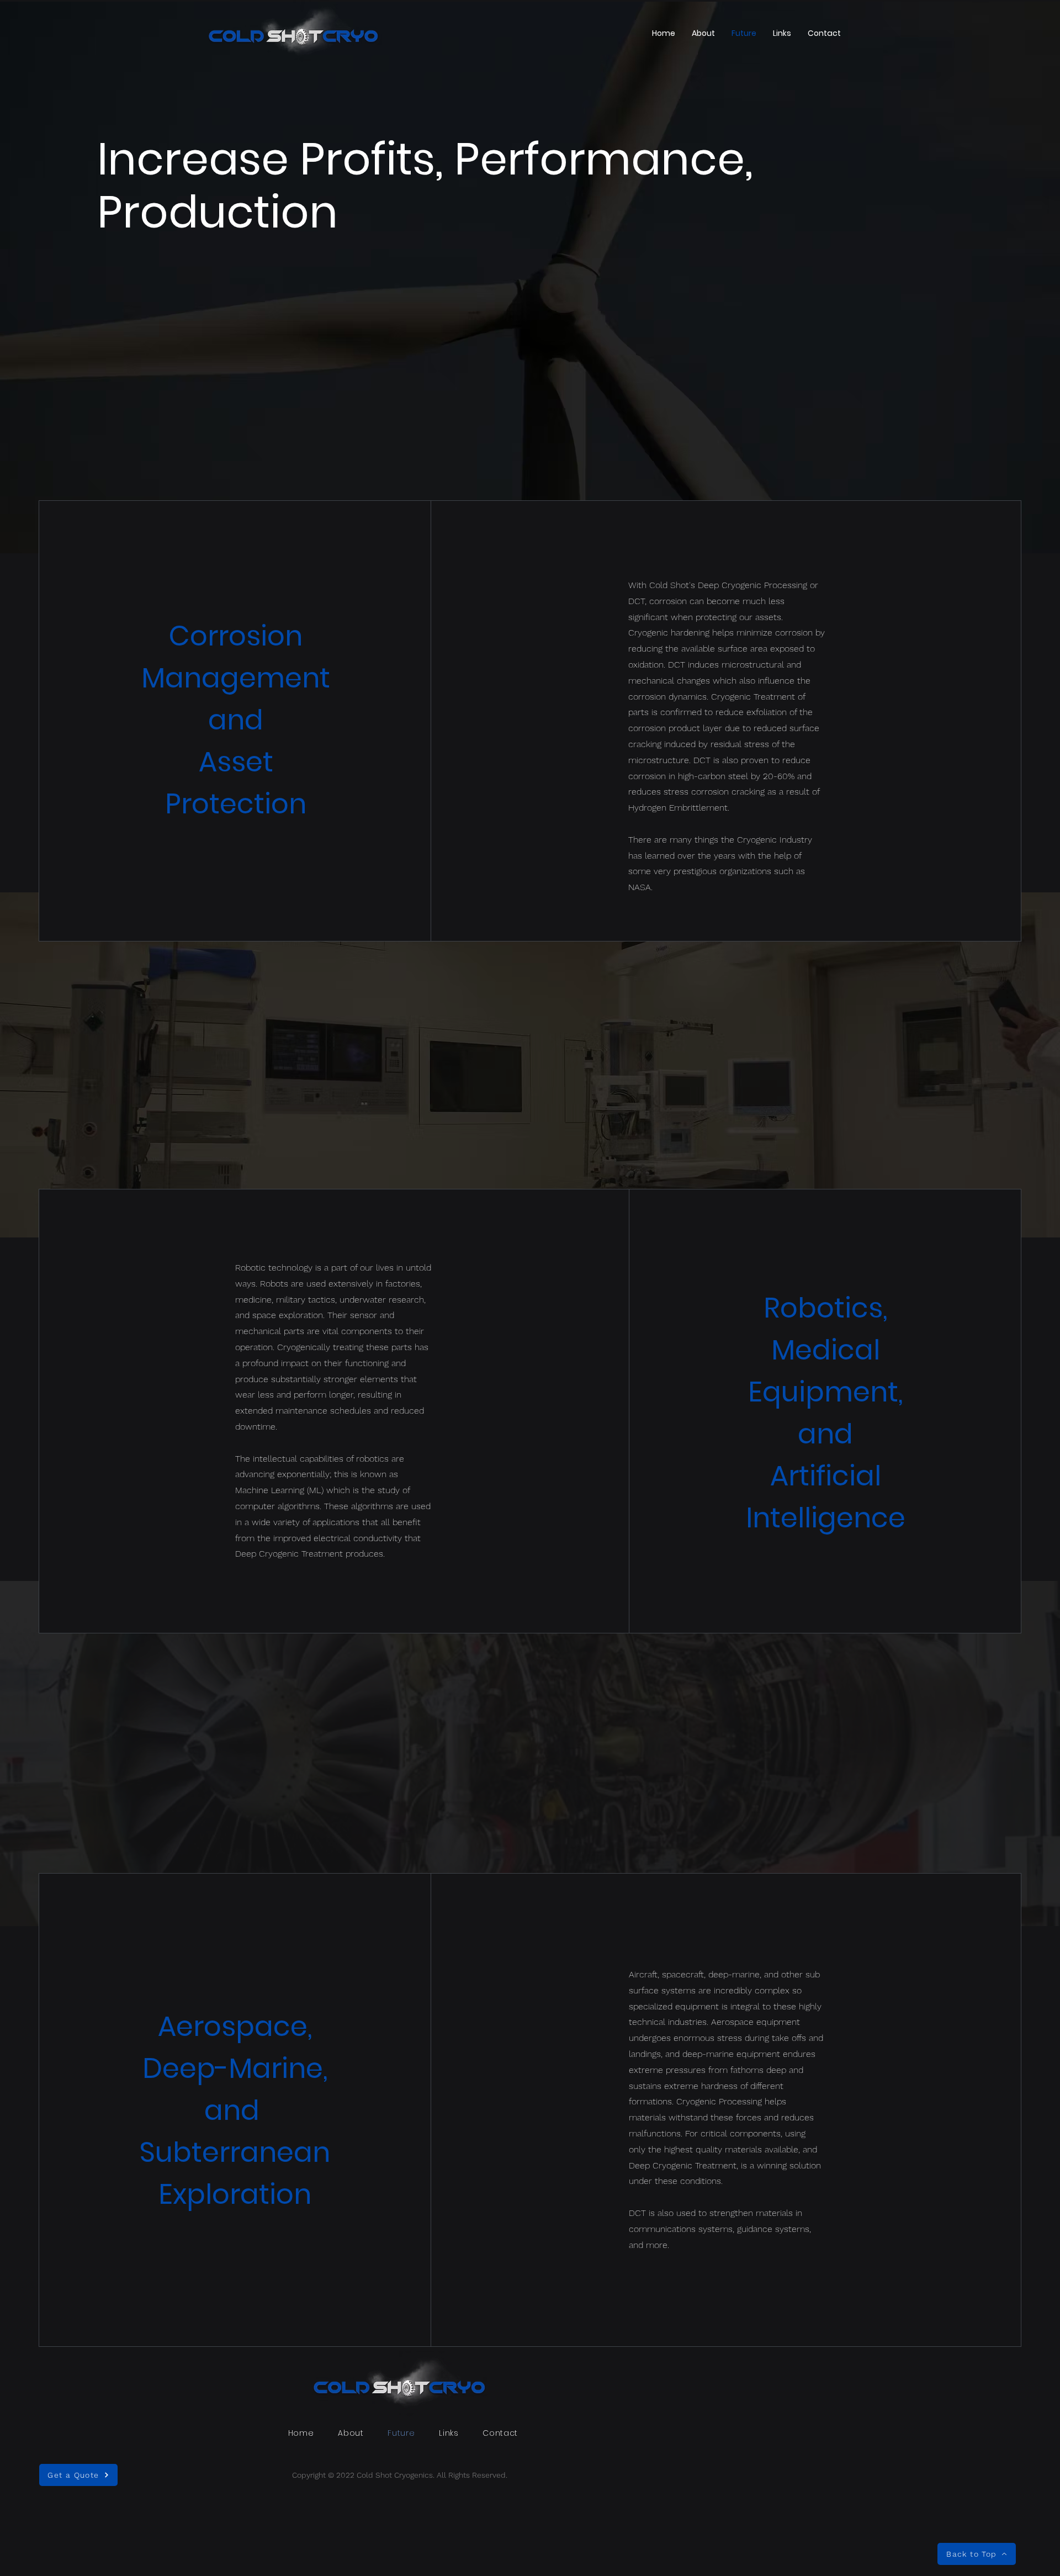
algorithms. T (303, 1506)
